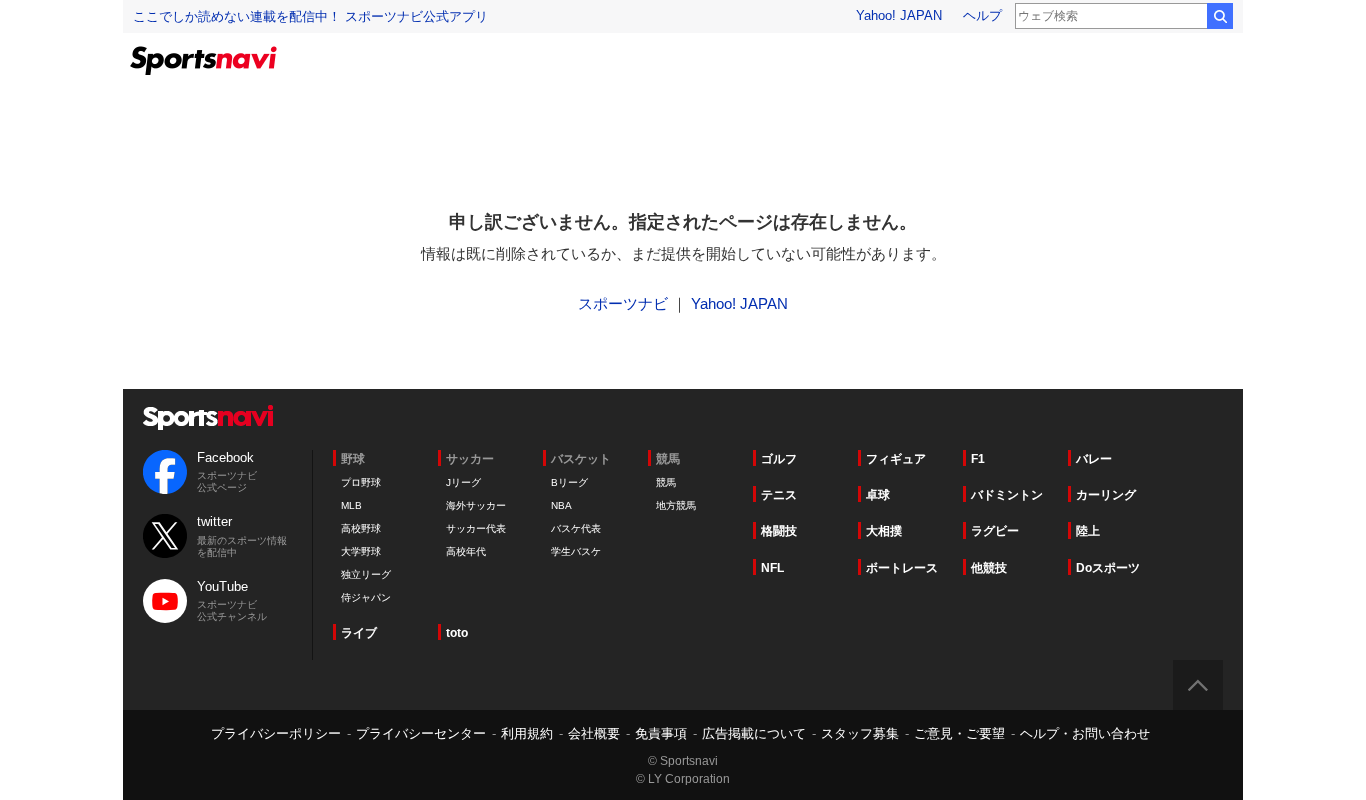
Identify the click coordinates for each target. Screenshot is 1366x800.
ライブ (359, 633)
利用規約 (527, 733)
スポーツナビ (623, 303)
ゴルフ (779, 459)
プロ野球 (361, 482)
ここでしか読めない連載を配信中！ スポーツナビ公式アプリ (310, 16)
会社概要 (594, 733)
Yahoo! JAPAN (899, 15)
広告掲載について (754, 733)
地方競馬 (676, 505)
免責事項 (661, 733)
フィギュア (896, 459)
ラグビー (995, 531)
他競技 (989, 568)
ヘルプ (982, 15)
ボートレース (902, 568)
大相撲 (884, 531)
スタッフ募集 (860, 733)
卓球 (878, 495)
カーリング (1106, 495)
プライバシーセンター (421, 733)
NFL (772, 568)
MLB (351, 505)
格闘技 (779, 531)
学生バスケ (576, 551)
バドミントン (1007, 495)
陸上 (1088, 531)
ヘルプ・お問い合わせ (1085, 733)
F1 (978, 459)
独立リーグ (366, 574)
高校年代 (466, 551)
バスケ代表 (576, 528)
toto (457, 633)
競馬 (666, 482)
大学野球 (361, 551)
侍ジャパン (366, 597)
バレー (1094, 459)
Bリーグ (569, 482)
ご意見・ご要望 (959, 733)
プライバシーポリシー (276, 733)
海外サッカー (476, 505)
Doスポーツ (1108, 568)
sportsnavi (208, 417)
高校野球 (361, 528)
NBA (561, 505)
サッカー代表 (476, 528)
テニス (779, 495)
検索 (1220, 16)
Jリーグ (463, 482)
